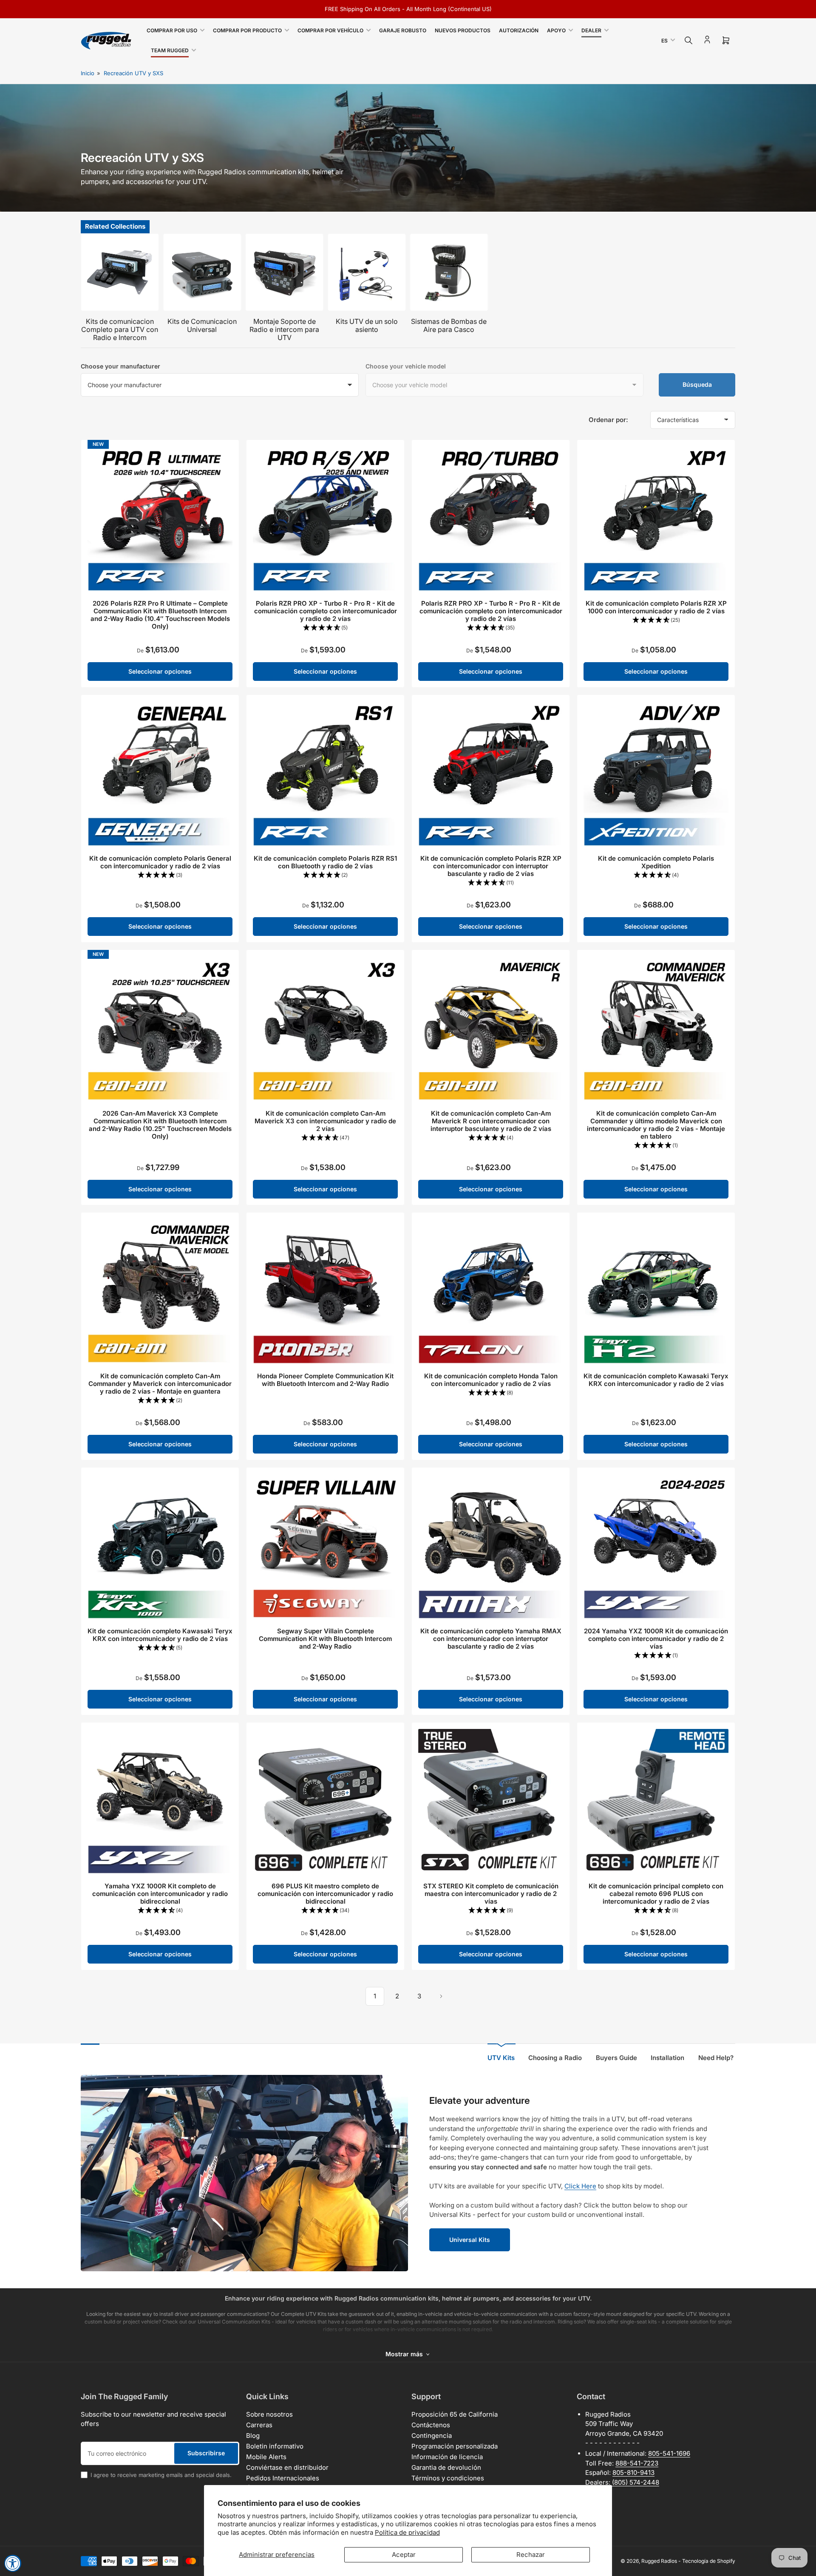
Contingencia (432, 2436)
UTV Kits (501, 2058)
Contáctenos (431, 2425)
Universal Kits (470, 2240)
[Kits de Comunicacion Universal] (202, 272)
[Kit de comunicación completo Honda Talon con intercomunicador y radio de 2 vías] (491, 1291)
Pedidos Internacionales (283, 2478)
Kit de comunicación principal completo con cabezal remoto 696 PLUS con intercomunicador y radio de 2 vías (656, 1894)
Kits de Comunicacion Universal (202, 325)
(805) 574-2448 (636, 2482)
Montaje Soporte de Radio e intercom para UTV (284, 329)
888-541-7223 (637, 2463)
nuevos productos (463, 30)
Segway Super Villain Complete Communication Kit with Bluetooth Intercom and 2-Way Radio (325, 1639)
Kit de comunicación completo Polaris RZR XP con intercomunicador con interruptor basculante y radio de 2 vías (491, 866)
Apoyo (556, 30)
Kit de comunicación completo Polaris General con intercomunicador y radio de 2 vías (160, 862)
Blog (253, 2436)
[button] (325, 628)
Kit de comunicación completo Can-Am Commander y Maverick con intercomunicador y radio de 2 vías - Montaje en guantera (160, 1384)
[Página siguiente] (441, 1996)
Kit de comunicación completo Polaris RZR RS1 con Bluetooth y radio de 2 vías (325, 862)
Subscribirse (206, 2453)
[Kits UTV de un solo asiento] (367, 272)
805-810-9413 (633, 2473)
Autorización (519, 30)
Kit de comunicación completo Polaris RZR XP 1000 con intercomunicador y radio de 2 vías (656, 607)
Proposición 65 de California (455, 2414)
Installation (667, 2058)
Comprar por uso (172, 30)
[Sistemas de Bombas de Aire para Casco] (449, 272)
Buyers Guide (616, 2058)
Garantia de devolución (446, 2467)
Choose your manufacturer (120, 366)
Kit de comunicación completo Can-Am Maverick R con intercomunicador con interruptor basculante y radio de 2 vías (491, 1121)
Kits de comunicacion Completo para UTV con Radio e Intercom (120, 329)
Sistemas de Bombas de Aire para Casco (449, 325)
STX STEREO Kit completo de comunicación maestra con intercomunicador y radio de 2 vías (491, 1894)
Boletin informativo (275, 2446)
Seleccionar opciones (160, 671)
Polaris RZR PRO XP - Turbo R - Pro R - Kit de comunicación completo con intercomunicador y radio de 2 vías (326, 611)
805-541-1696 (669, 2453)
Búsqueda (697, 384)
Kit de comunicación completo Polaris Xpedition (656, 862)
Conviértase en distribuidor (287, 2467)
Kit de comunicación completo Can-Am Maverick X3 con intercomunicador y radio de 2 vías (325, 1121)
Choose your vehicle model (406, 366)
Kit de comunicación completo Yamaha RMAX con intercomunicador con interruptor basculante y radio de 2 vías (491, 1639)
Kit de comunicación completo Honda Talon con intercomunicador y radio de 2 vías (491, 1380)
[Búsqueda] (688, 40)
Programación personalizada (455, 2446)
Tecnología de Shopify (709, 2561)
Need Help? (716, 2058)
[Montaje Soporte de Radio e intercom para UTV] (284, 272)
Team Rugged (170, 50)
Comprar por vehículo (330, 30)
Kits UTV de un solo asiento (367, 325)
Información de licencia (447, 2457)
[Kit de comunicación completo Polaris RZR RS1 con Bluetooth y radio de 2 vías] (325, 774)
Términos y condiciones (448, 2478)
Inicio (88, 73)
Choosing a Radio (555, 2058)
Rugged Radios (659, 2561)
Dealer (591, 30)
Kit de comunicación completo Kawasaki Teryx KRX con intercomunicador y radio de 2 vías (656, 1380)
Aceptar (404, 2555)
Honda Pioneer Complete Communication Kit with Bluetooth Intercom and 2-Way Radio (325, 1380)
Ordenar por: (608, 420)
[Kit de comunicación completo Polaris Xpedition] (656, 774)
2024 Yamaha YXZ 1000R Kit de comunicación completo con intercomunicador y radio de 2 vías (656, 1639)
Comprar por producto (247, 30)
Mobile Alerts (266, 2457)
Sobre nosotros (269, 2414)
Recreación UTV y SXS (133, 73)
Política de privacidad (407, 2532)
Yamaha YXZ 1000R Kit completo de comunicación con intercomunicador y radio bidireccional (160, 1894)
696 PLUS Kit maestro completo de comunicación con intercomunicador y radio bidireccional (325, 1894)
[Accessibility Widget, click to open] (13, 2563)
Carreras (259, 2425)
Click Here (580, 2186)
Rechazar (531, 2555)
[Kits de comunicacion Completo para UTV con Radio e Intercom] (120, 272)
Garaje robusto (403, 30)
